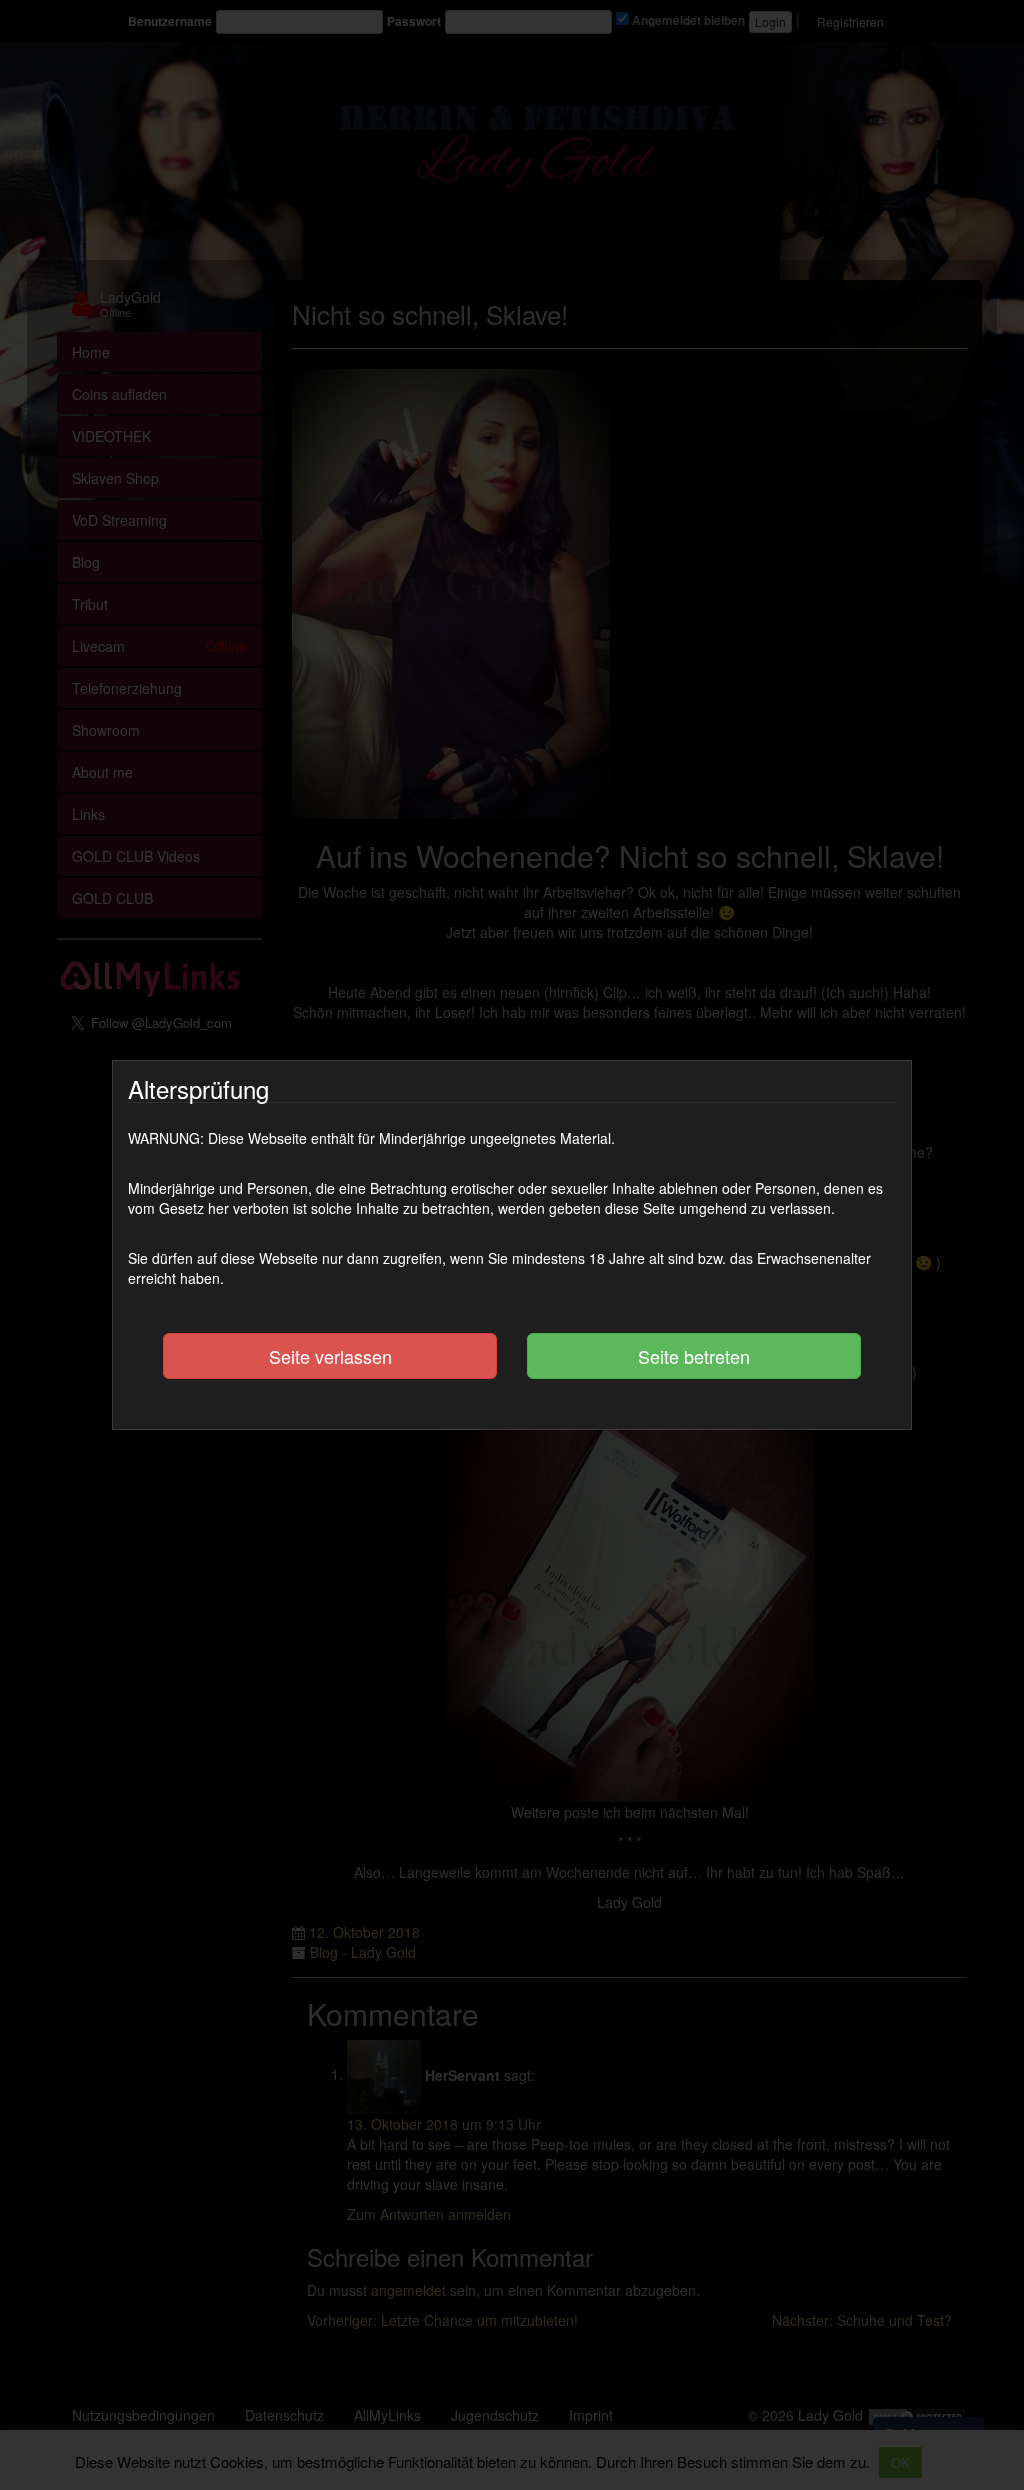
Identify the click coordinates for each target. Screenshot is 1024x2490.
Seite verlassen (330, 1356)
